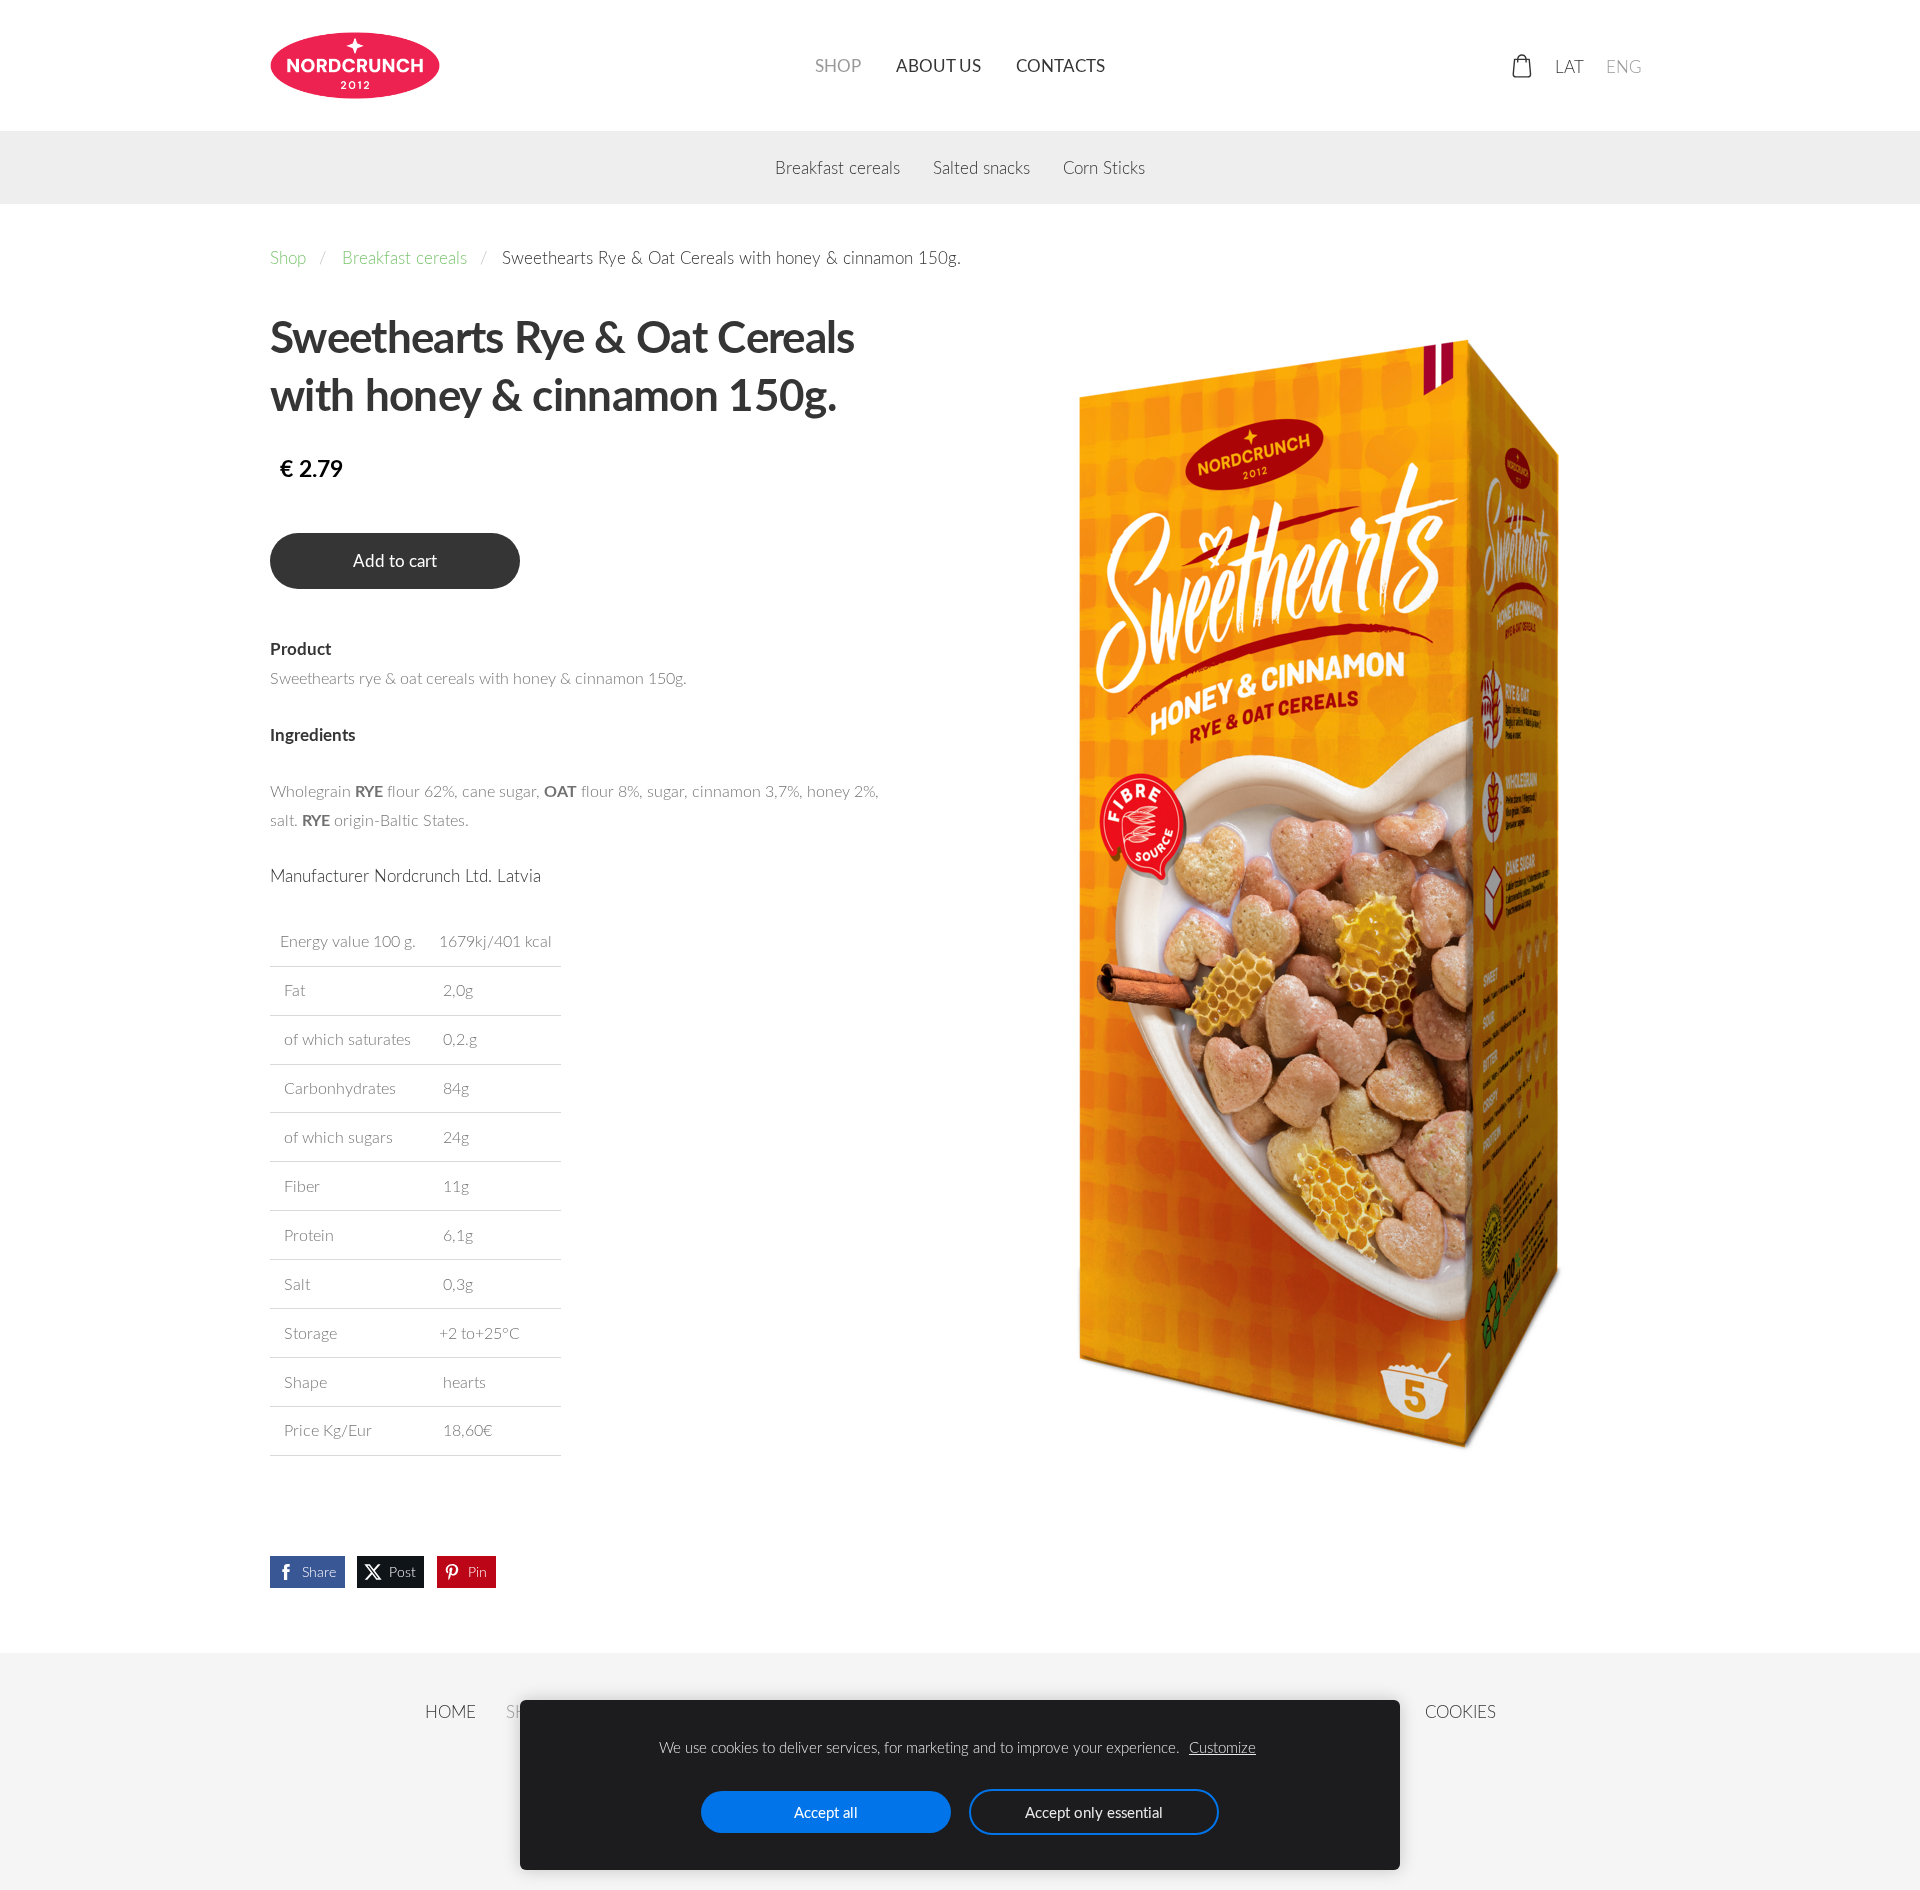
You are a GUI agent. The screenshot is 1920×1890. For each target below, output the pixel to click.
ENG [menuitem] (1624, 65)
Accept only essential (1094, 1812)
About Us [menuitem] (938, 65)
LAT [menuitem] (1569, 65)
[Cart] (1522, 66)
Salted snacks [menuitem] (981, 167)
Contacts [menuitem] (1060, 65)
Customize (1222, 1747)
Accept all (826, 1812)
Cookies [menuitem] (1460, 1711)
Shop (288, 257)
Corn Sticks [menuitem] (1104, 167)
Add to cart (395, 560)
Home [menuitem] (450, 1711)
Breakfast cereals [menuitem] (837, 167)
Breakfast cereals (404, 257)
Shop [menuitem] (838, 65)
